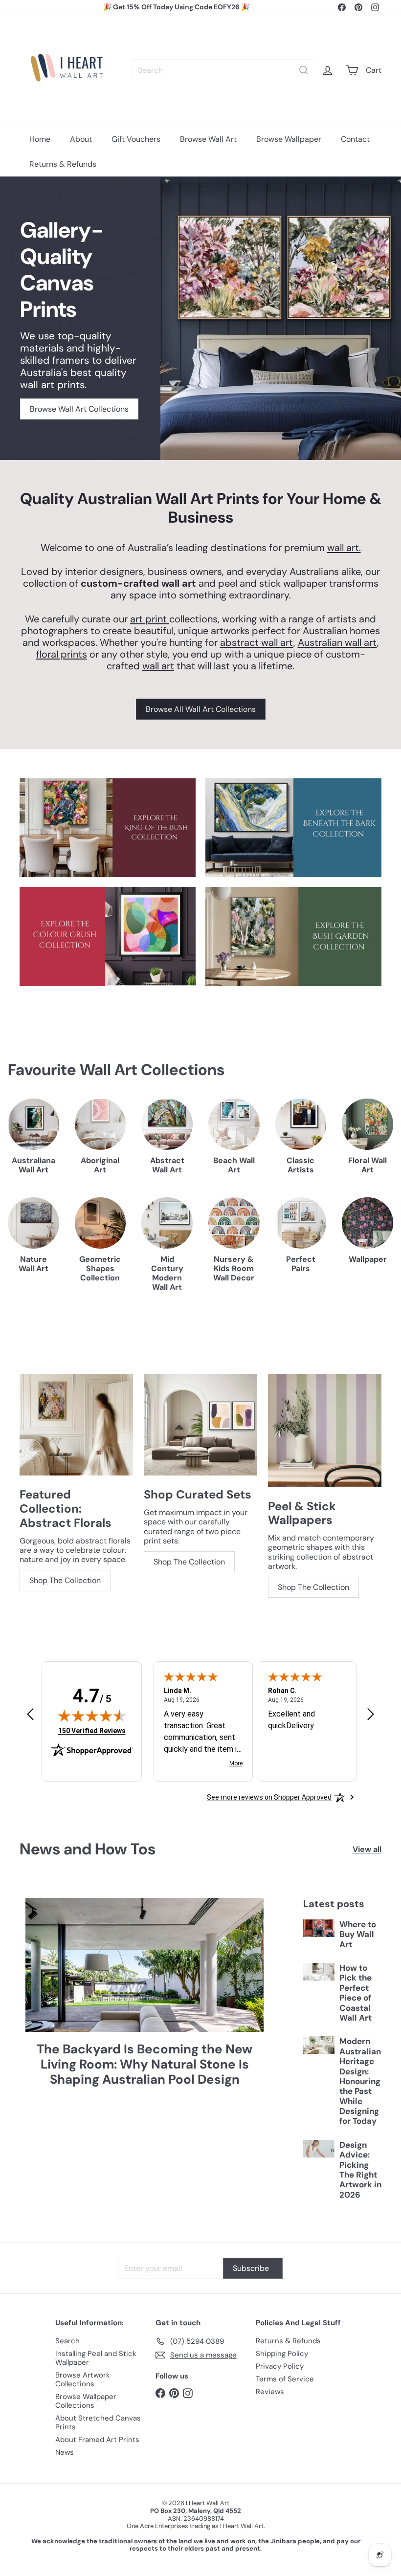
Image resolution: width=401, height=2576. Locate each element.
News (65, 2452)
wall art (158, 666)
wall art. (344, 548)
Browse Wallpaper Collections (86, 2401)
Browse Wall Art (208, 139)
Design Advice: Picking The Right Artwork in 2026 (360, 2170)
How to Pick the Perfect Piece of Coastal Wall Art (356, 1993)
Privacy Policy (280, 2366)
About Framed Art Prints (97, 2440)
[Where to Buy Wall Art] (319, 1928)
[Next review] (371, 1715)
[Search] (304, 70)
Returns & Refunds (63, 164)
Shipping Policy (282, 2354)
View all (367, 1849)
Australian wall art (337, 642)
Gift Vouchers (136, 139)
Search (67, 2341)
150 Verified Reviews (92, 1730)
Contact (355, 139)
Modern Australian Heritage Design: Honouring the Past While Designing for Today (360, 2081)
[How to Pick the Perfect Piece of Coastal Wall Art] (319, 1972)
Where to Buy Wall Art (358, 1934)
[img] (92, 1716)
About (81, 139)
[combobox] (224, 70)
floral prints (62, 654)
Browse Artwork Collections (83, 2379)
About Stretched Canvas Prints (98, 2422)
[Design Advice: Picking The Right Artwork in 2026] (319, 2149)
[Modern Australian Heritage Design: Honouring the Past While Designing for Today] (319, 2045)
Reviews (270, 2392)
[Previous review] (30, 1715)
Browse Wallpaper (289, 139)
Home (40, 139)
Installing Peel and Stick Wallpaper (96, 2358)
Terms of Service (285, 2379)
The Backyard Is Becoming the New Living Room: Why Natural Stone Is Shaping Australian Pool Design (145, 2065)
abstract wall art (257, 642)
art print (150, 619)
